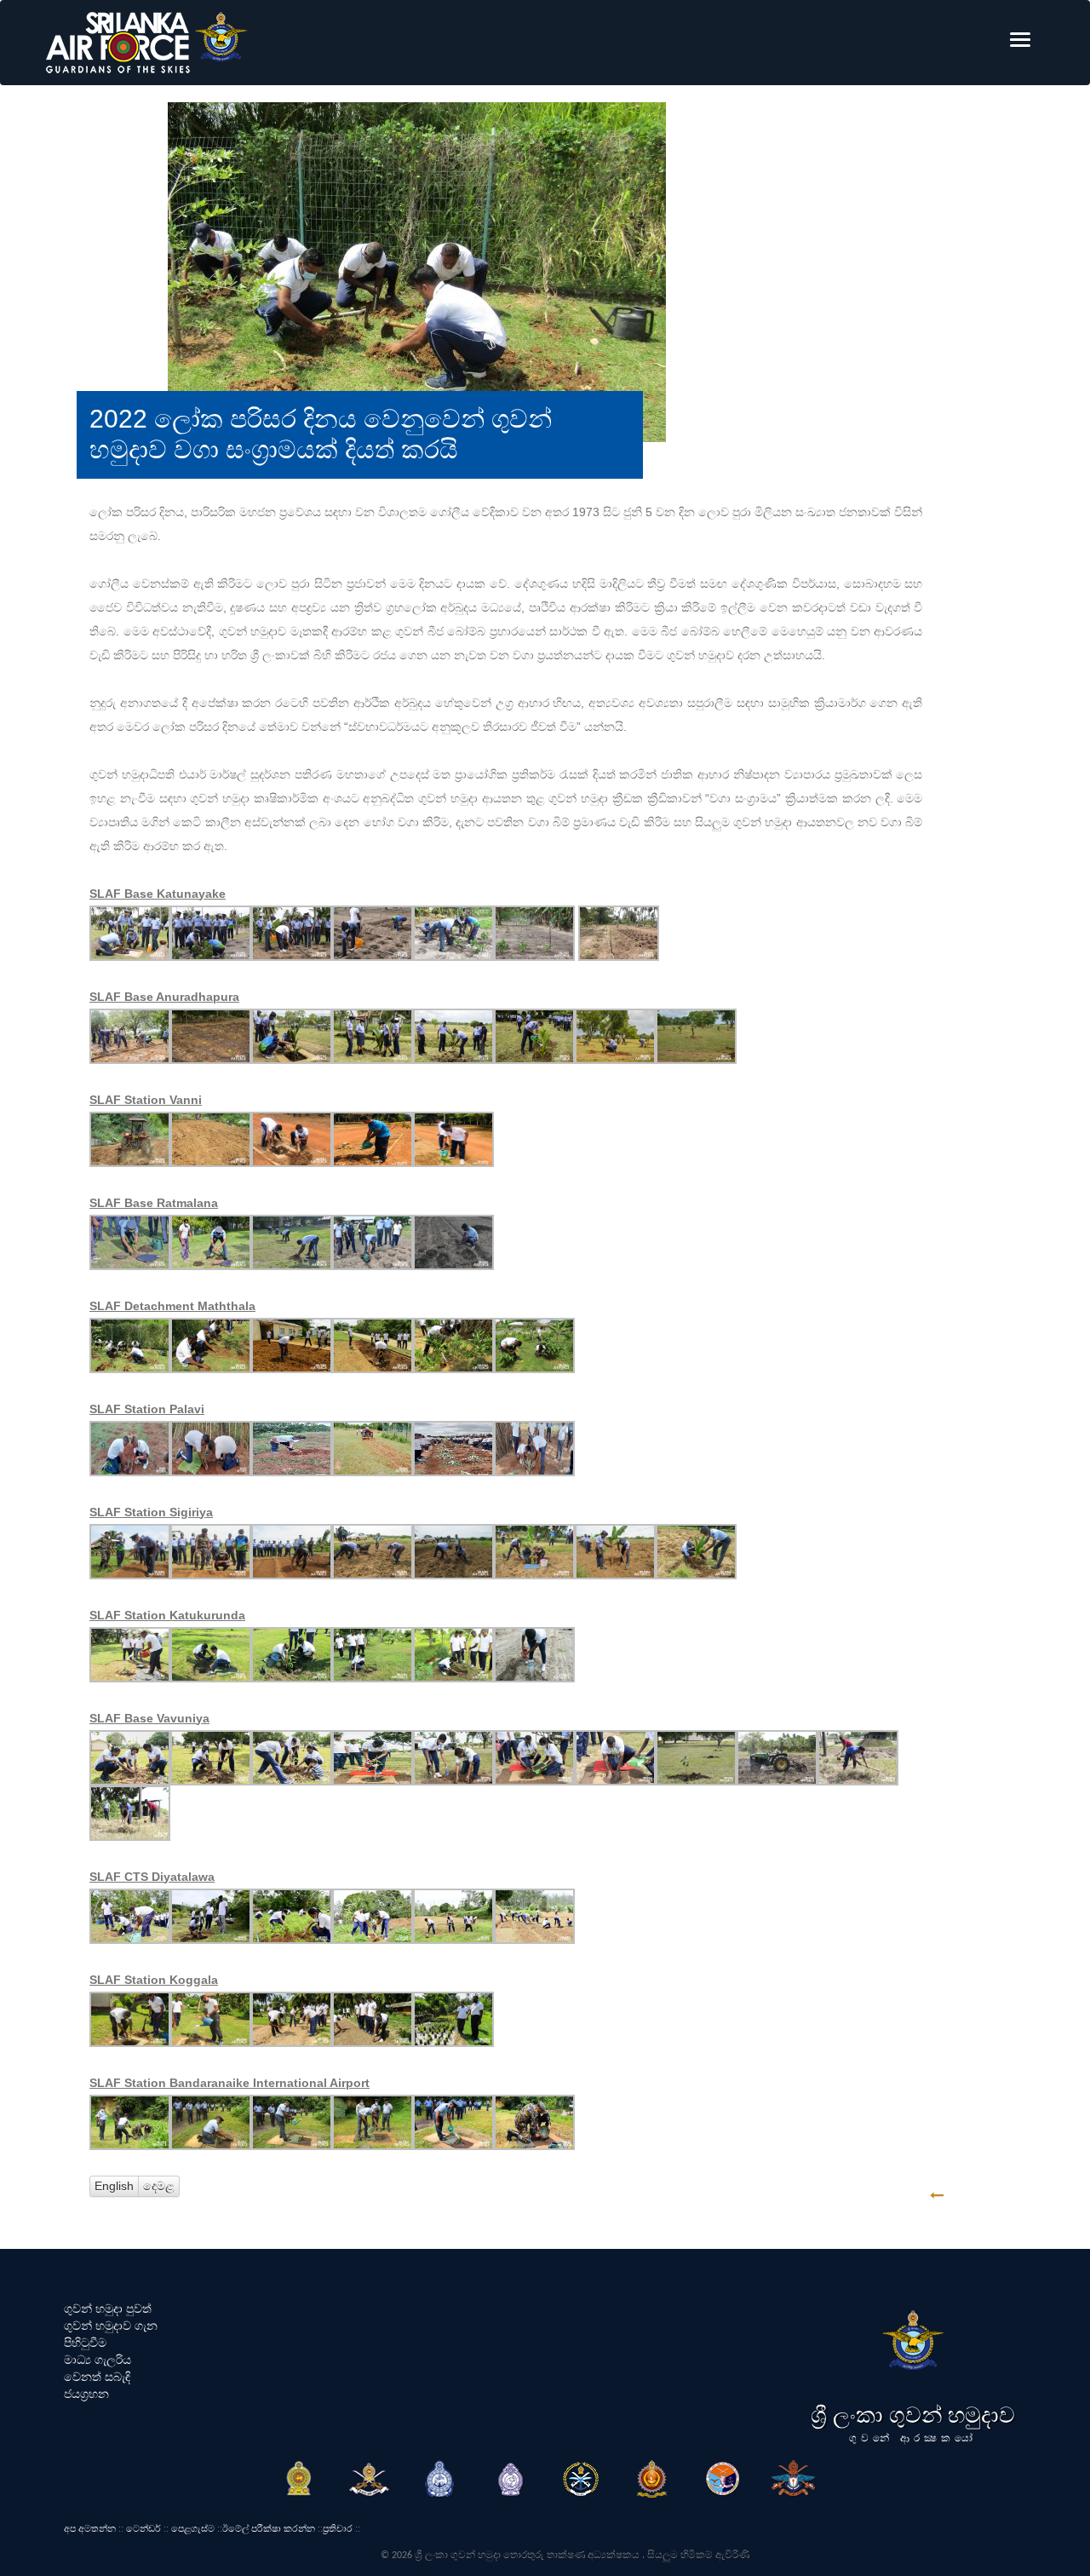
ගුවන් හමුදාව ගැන (111, 2326)
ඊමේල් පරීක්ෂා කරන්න (269, 2528)
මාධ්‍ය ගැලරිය (98, 2360)
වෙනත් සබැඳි (97, 2377)
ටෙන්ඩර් (143, 2528)
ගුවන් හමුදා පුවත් (108, 2309)
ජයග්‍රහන (86, 2394)
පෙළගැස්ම (193, 2528)
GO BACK (990, 2196)
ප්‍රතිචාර (338, 2528)
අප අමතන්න (90, 2528)
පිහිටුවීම (85, 2343)
